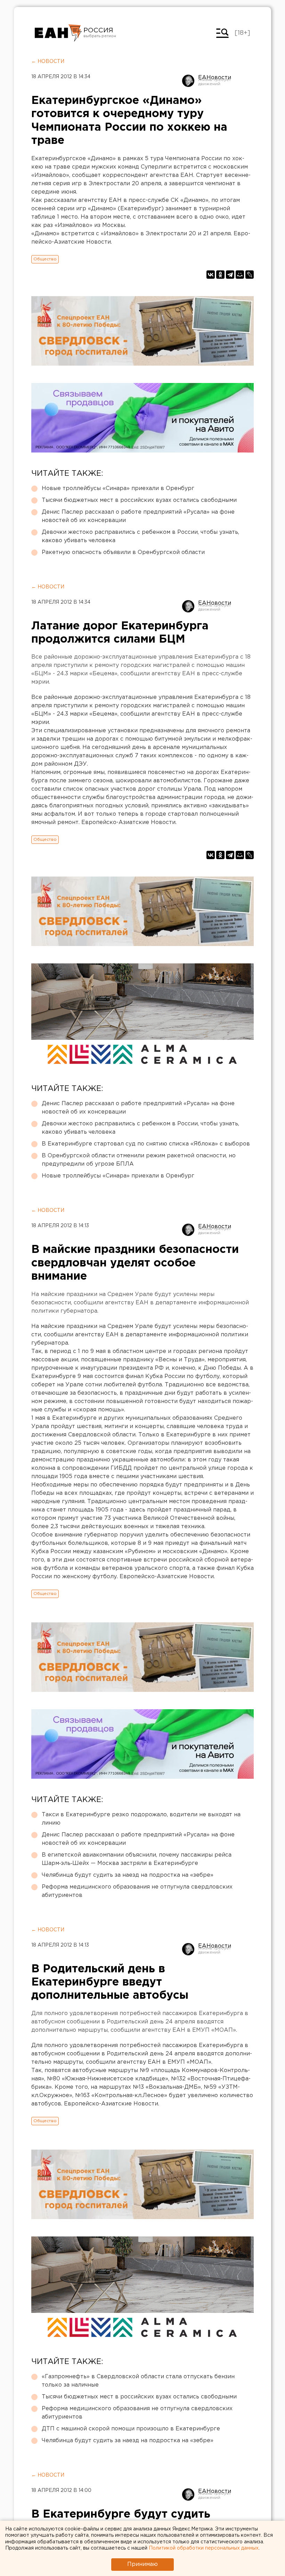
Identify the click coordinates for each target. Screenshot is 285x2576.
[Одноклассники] (220, 275)
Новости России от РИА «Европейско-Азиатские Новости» (58, 33)
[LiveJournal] (250, 275)
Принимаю (142, 2564)
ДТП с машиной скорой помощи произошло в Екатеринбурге (131, 2429)
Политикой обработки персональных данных (204, 2548)
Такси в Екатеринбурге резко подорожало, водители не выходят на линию (141, 1819)
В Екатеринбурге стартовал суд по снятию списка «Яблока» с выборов (146, 1144)
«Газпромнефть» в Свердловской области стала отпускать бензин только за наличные (138, 2381)
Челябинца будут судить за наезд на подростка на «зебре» (128, 1875)
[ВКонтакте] (211, 275)
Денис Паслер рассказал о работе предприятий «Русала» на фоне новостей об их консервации (138, 516)
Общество (45, 259)
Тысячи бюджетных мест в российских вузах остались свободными (139, 500)
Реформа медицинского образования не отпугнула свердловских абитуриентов (137, 1891)
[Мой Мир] (240, 275)
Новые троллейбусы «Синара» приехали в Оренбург (118, 488)
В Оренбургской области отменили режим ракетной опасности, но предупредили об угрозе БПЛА (139, 1160)
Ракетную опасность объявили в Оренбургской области (123, 552)
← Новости (48, 62)
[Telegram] (230, 275)
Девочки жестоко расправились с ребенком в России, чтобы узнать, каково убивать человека (140, 536)
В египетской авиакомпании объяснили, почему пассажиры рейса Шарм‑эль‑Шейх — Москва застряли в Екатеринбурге (137, 1859)
